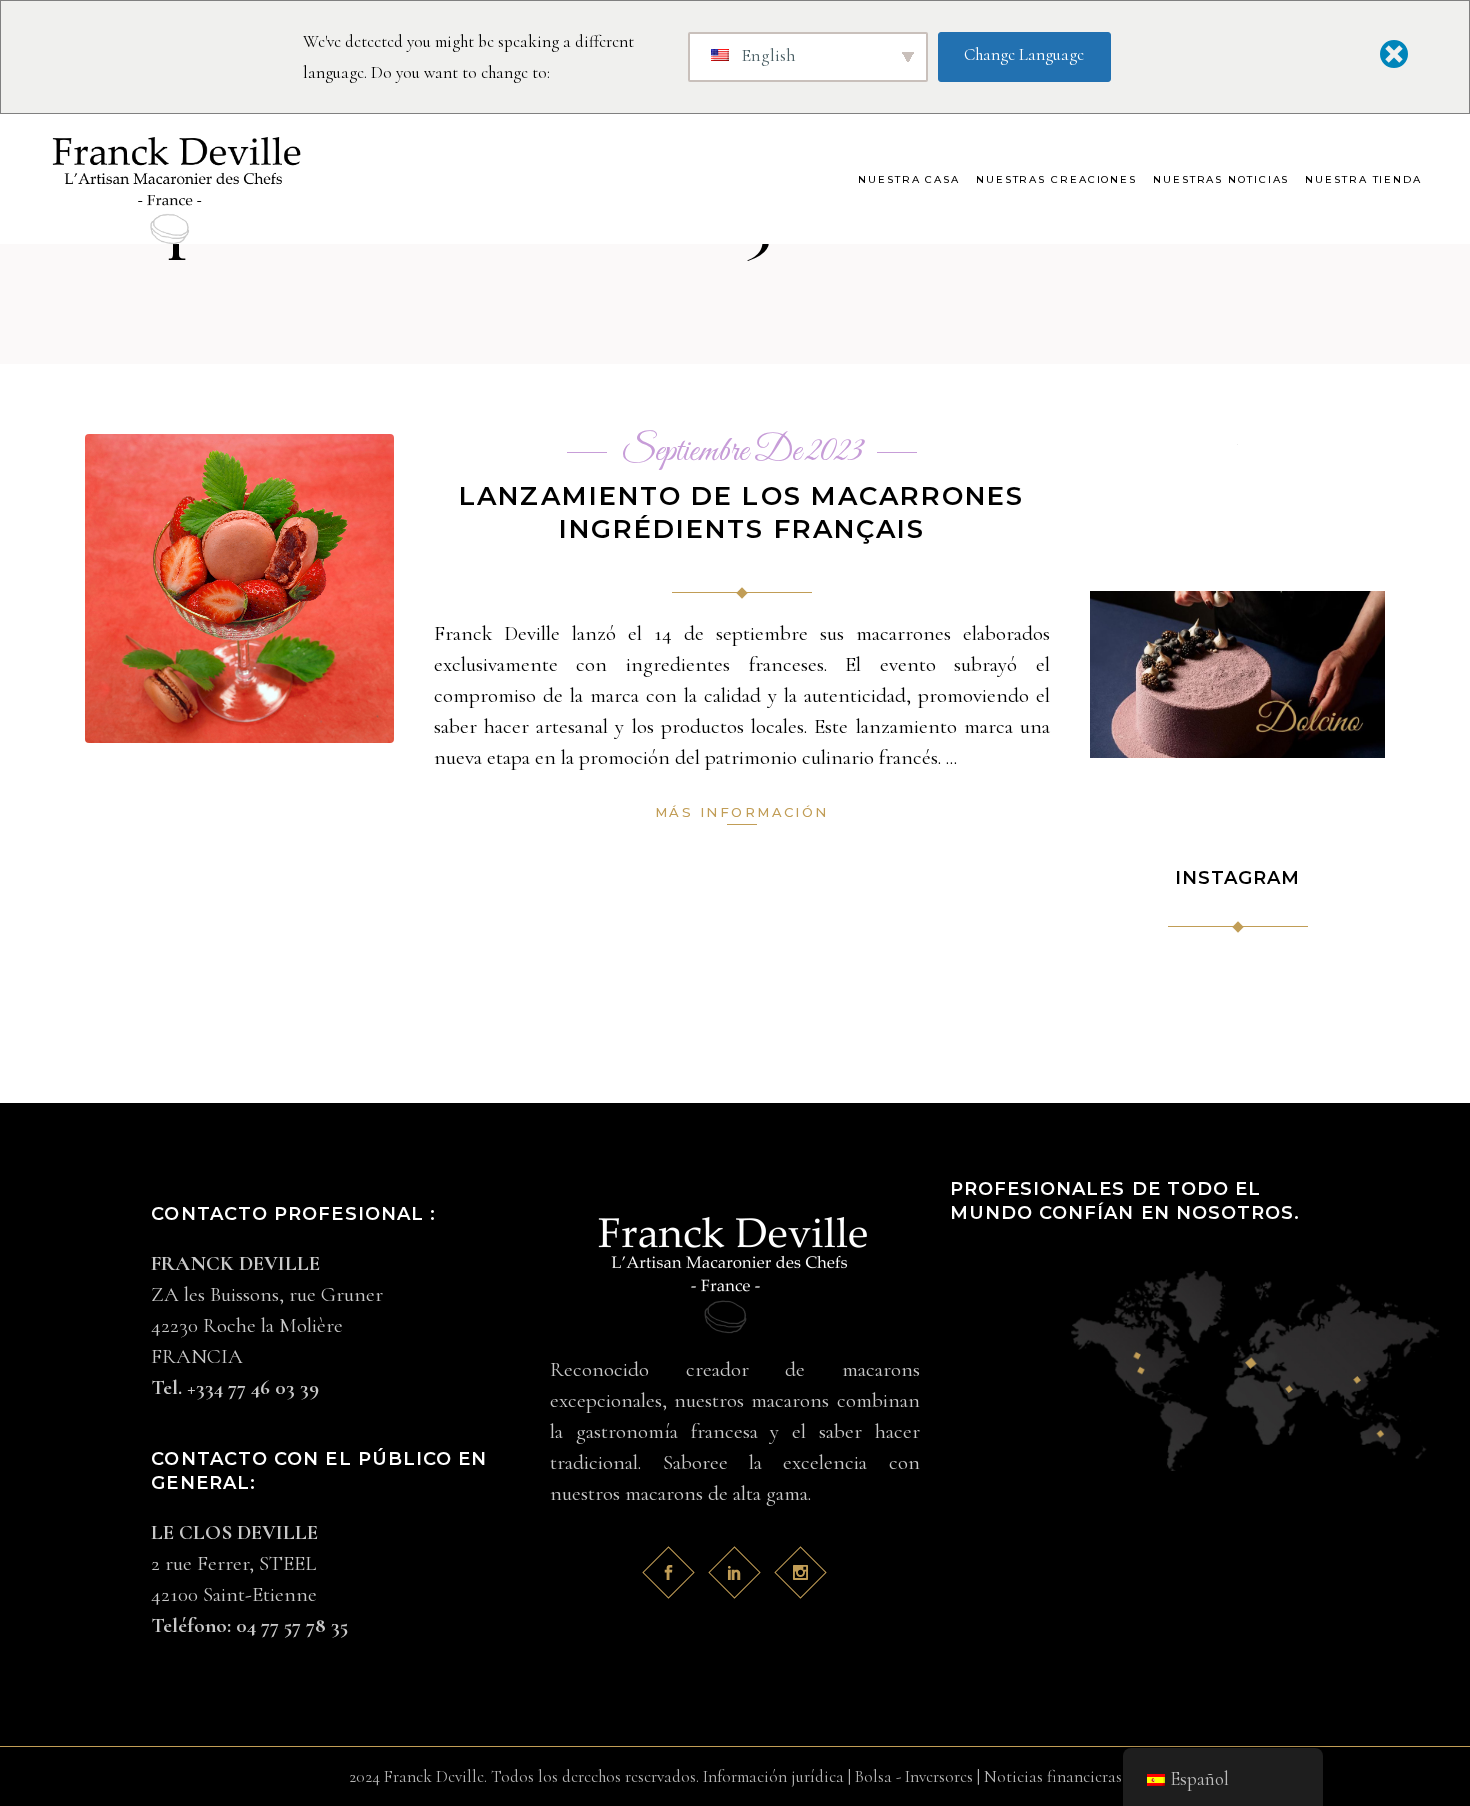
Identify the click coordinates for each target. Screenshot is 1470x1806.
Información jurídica (773, 1776)
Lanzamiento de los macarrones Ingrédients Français (741, 512)
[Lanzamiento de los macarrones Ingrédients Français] (239, 588)
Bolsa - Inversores (914, 1776)
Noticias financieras (1053, 1776)
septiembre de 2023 (742, 452)
